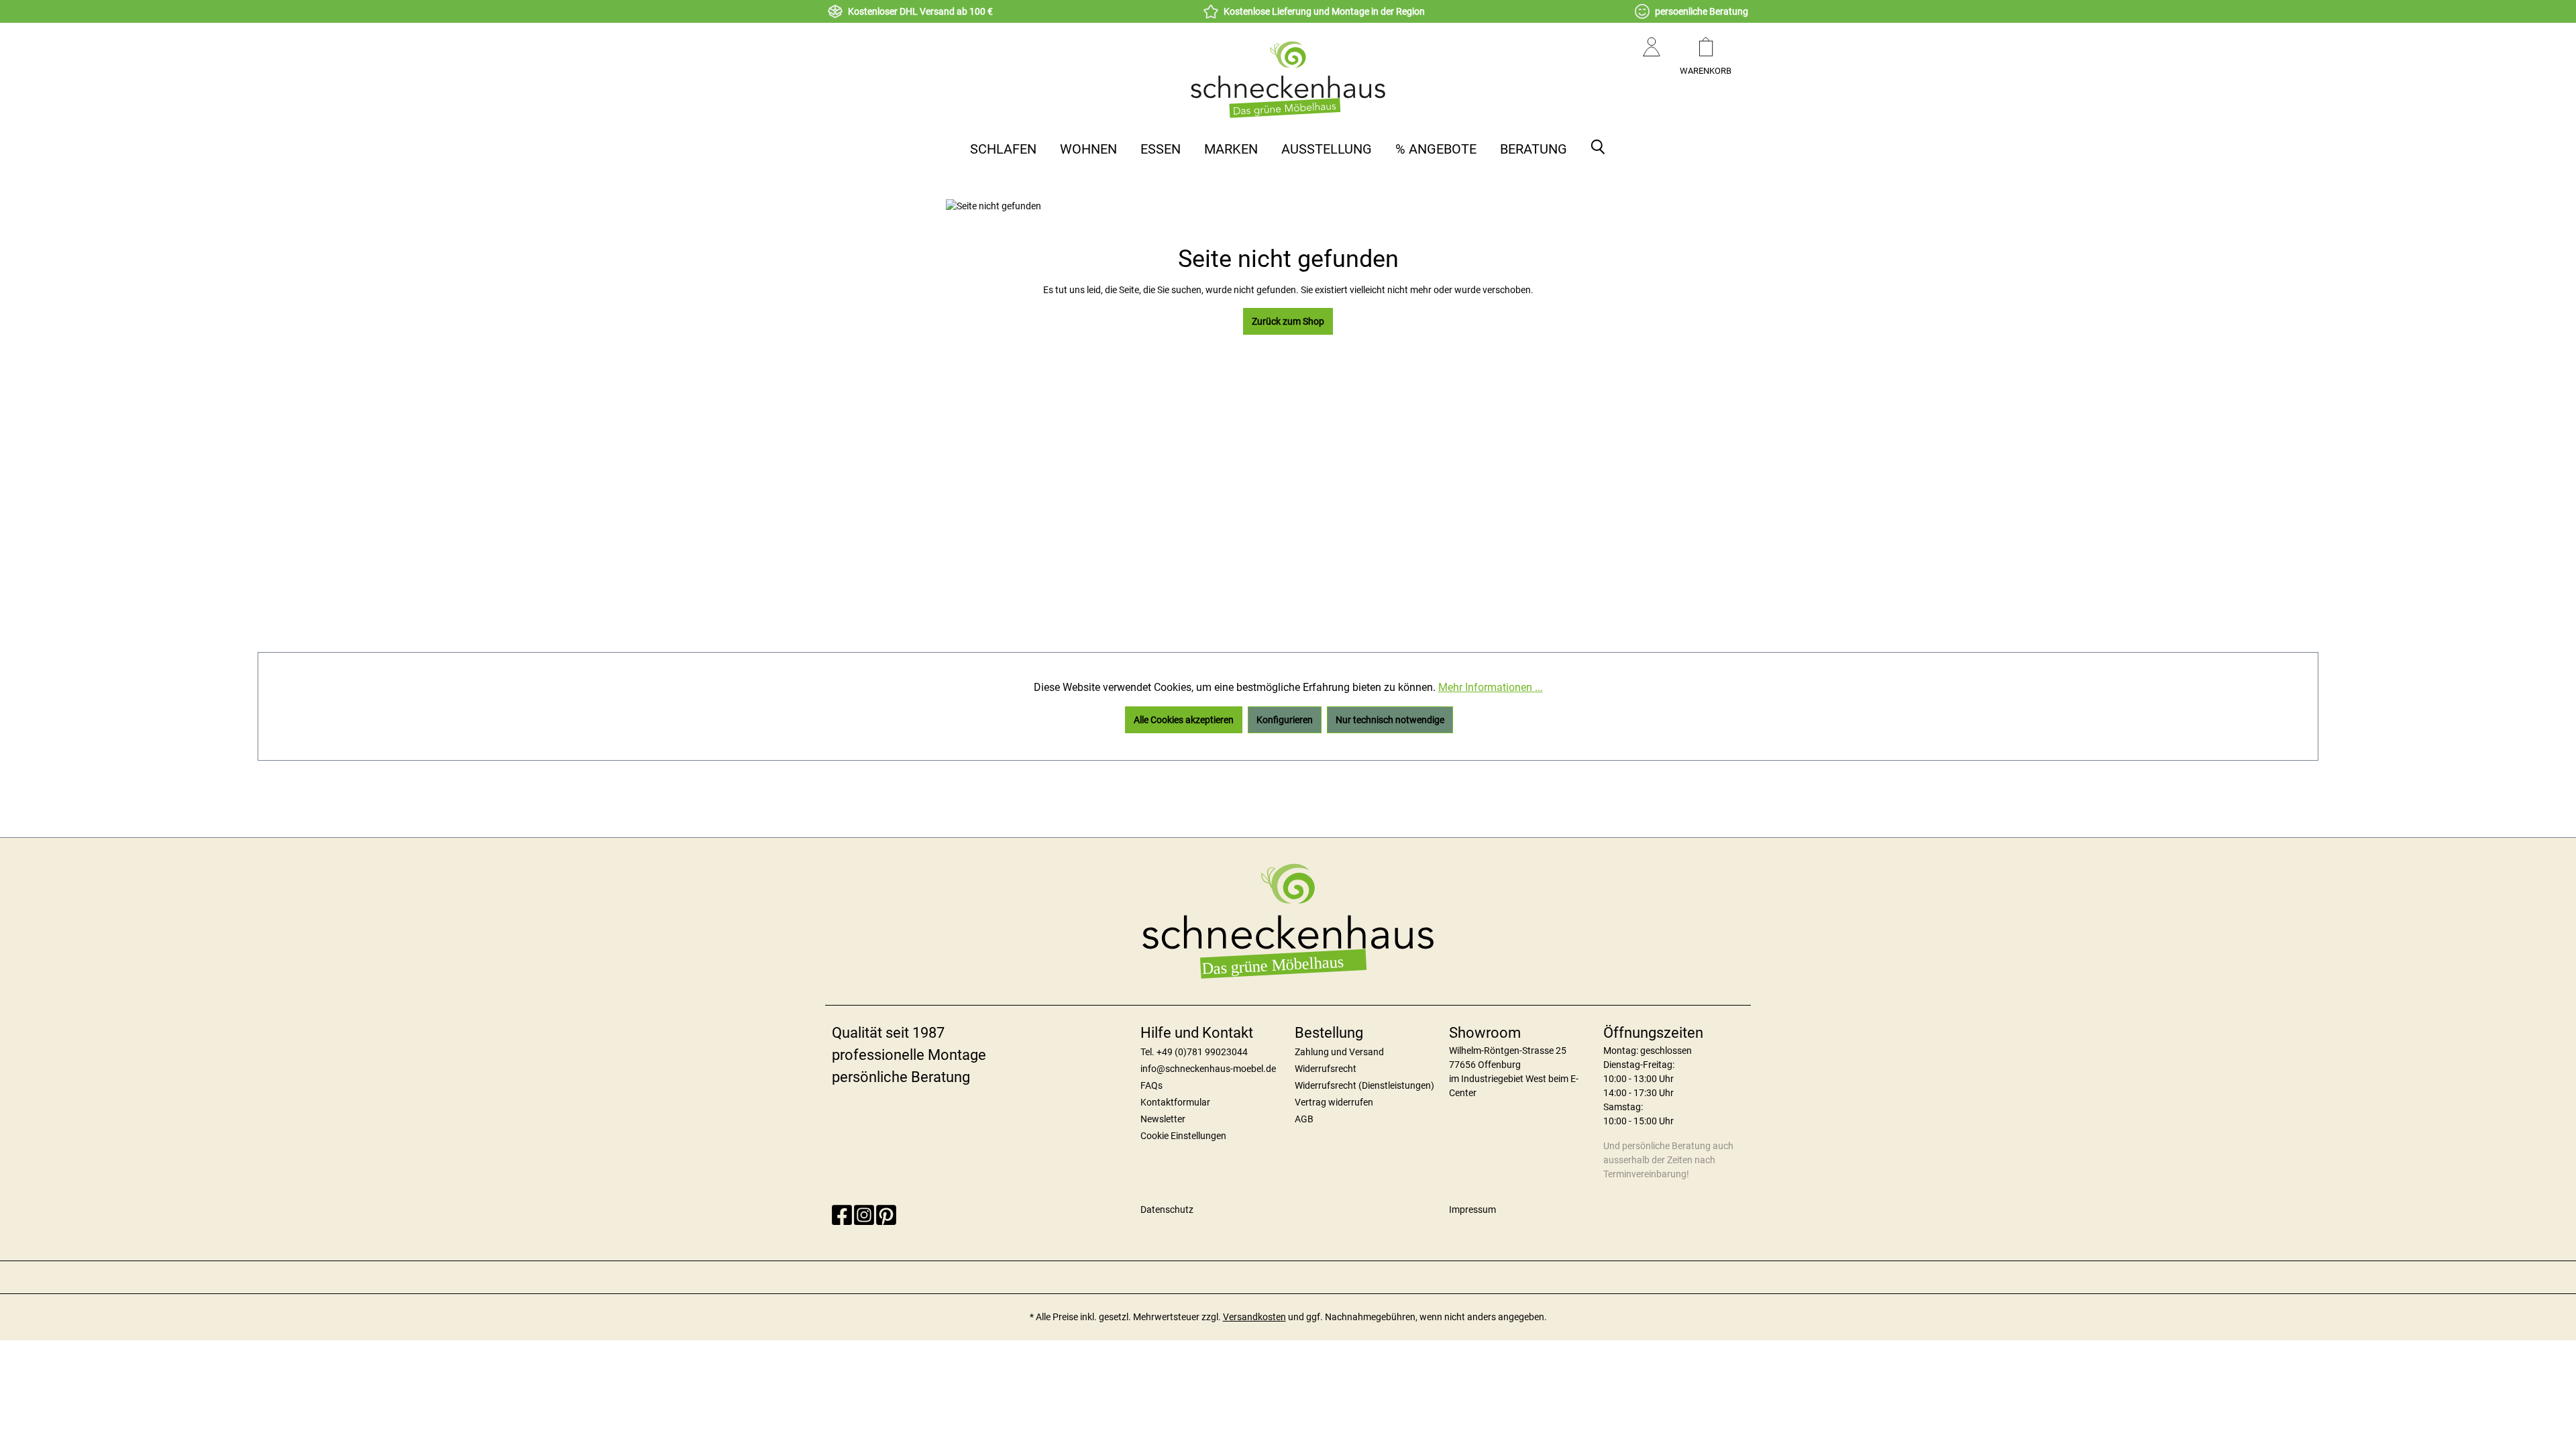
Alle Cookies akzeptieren (1184, 720)
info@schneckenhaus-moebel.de (1208, 1069)
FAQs (1151, 1085)
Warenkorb (1706, 71)
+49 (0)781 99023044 (1202, 1052)
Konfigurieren (1285, 720)
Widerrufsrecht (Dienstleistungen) (1364, 1085)
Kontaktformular (1175, 1102)
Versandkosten (1254, 1317)
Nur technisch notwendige (1390, 720)
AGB (1304, 1119)
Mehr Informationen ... (1491, 687)
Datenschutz (1167, 1210)
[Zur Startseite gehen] (1288, 79)
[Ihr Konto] (1652, 60)
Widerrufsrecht (1326, 1069)
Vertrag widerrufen (1334, 1102)
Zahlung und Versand (1339, 1052)
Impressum (1472, 1210)
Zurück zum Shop (1288, 321)
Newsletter (1163, 1119)
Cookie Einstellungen (1183, 1136)
